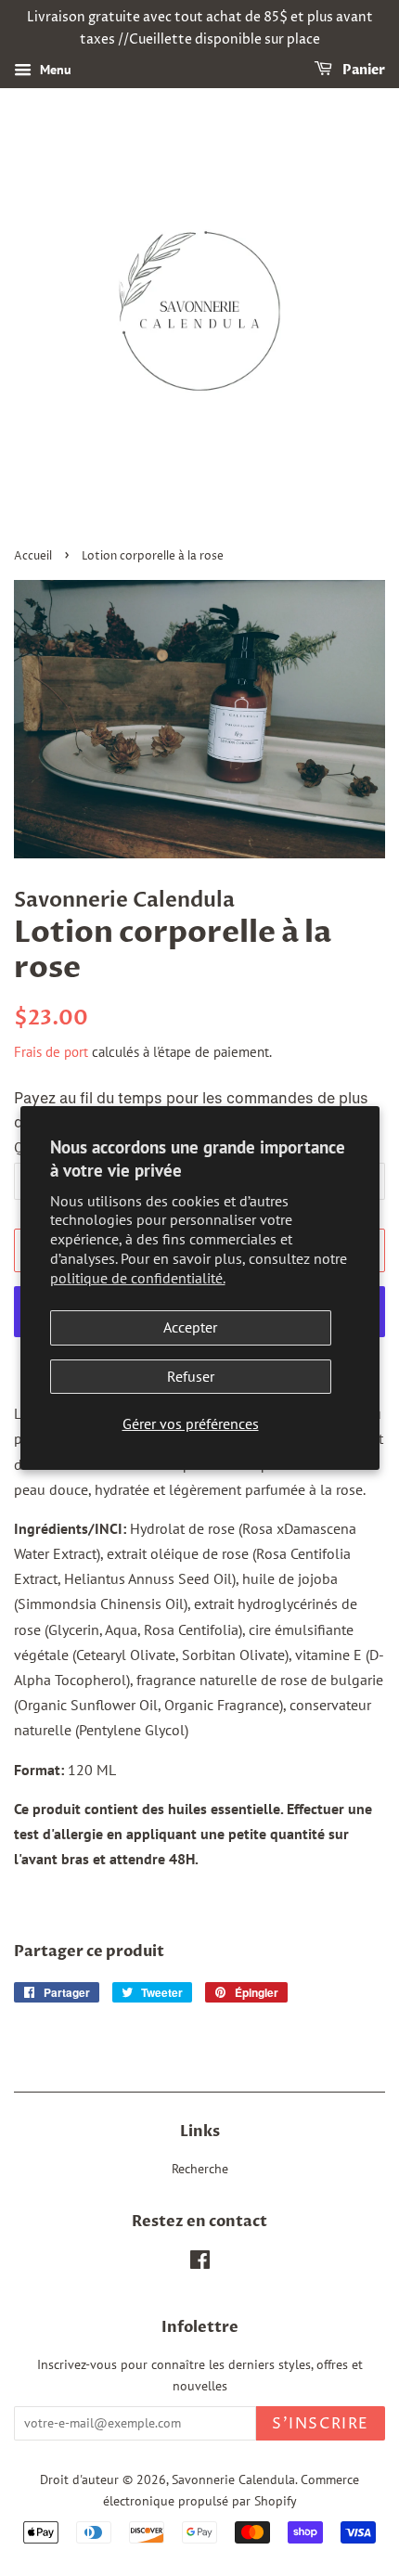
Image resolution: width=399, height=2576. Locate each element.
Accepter (190, 1327)
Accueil (33, 556)
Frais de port (51, 1052)
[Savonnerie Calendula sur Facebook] (200, 2263)
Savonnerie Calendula (233, 2479)
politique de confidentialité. (138, 1278)
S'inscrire (321, 2424)
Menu (54, 70)
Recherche (200, 2169)
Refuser (191, 1376)
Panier (362, 70)
